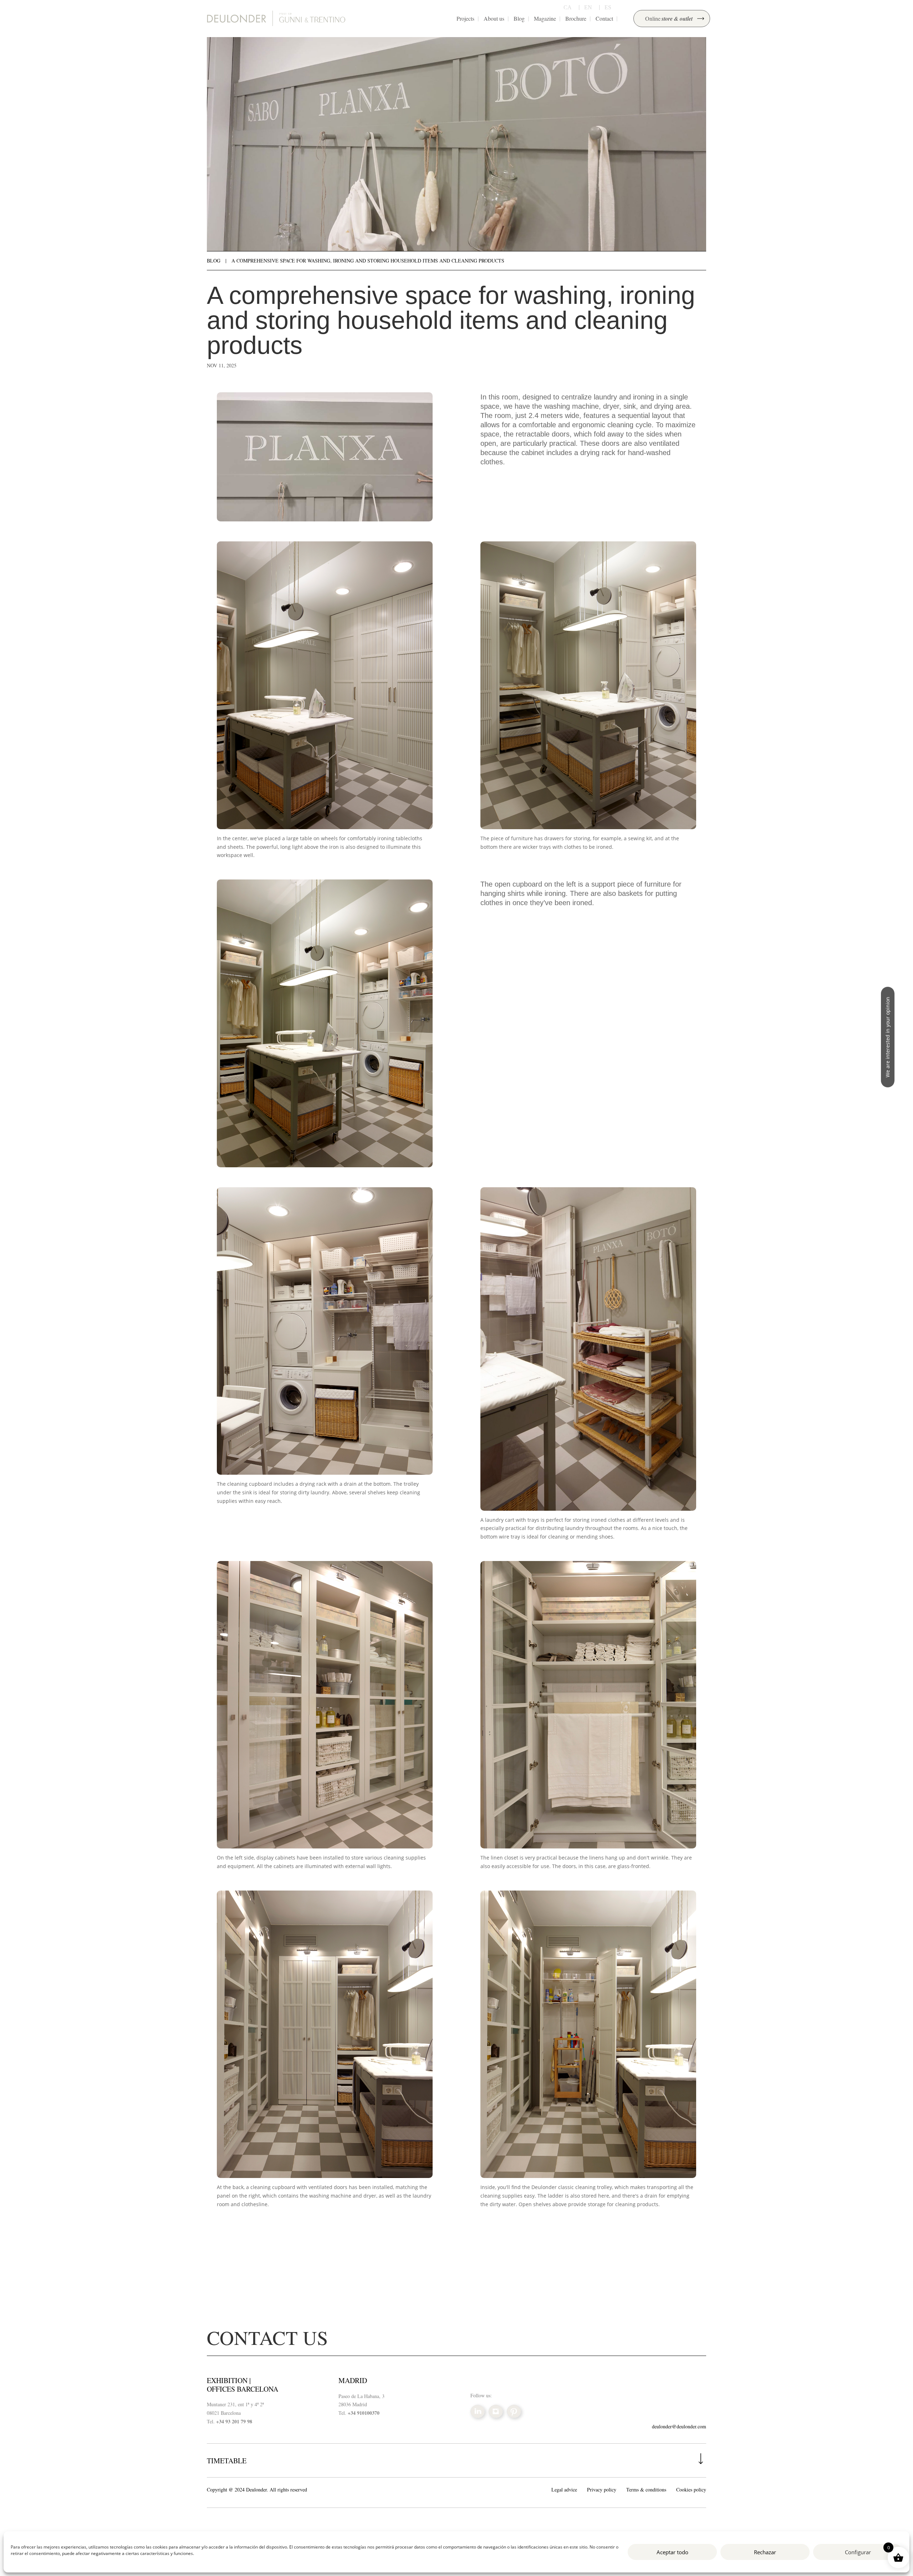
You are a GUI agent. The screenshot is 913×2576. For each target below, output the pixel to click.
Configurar (858, 2552)
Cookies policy (691, 2490)
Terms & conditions (646, 2490)
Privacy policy (602, 2490)
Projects (465, 18)
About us (494, 18)
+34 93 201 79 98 (234, 2421)
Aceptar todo (672, 2552)
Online (669, 19)
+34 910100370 (364, 2413)
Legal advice (564, 2490)
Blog (519, 18)
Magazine (545, 18)
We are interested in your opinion (888, 1037)
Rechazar (765, 2552)
